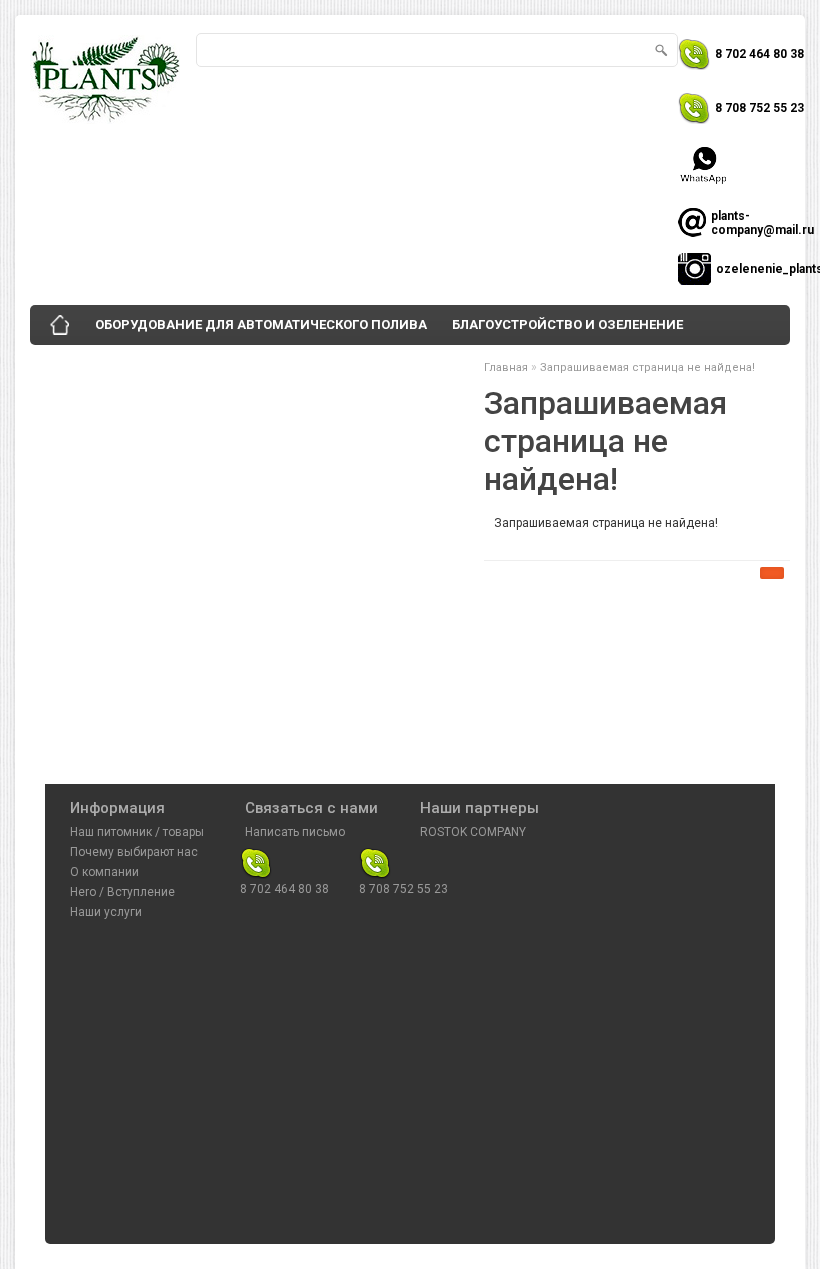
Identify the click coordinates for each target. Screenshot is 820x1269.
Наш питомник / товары (137, 832)
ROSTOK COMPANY (473, 832)
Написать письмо (295, 832)
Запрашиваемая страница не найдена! (647, 367)
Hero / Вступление (122, 892)
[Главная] (60, 325)
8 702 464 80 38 (759, 54)
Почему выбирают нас (134, 852)
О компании (104, 872)
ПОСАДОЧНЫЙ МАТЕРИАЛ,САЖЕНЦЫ (345, 364)
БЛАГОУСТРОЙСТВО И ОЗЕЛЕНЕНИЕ (567, 324)
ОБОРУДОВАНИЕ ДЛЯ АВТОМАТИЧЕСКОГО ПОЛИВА (261, 324)
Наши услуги (106, 912)
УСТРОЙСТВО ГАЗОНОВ (121, 364)
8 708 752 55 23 (759, 108)
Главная (506, 367)
